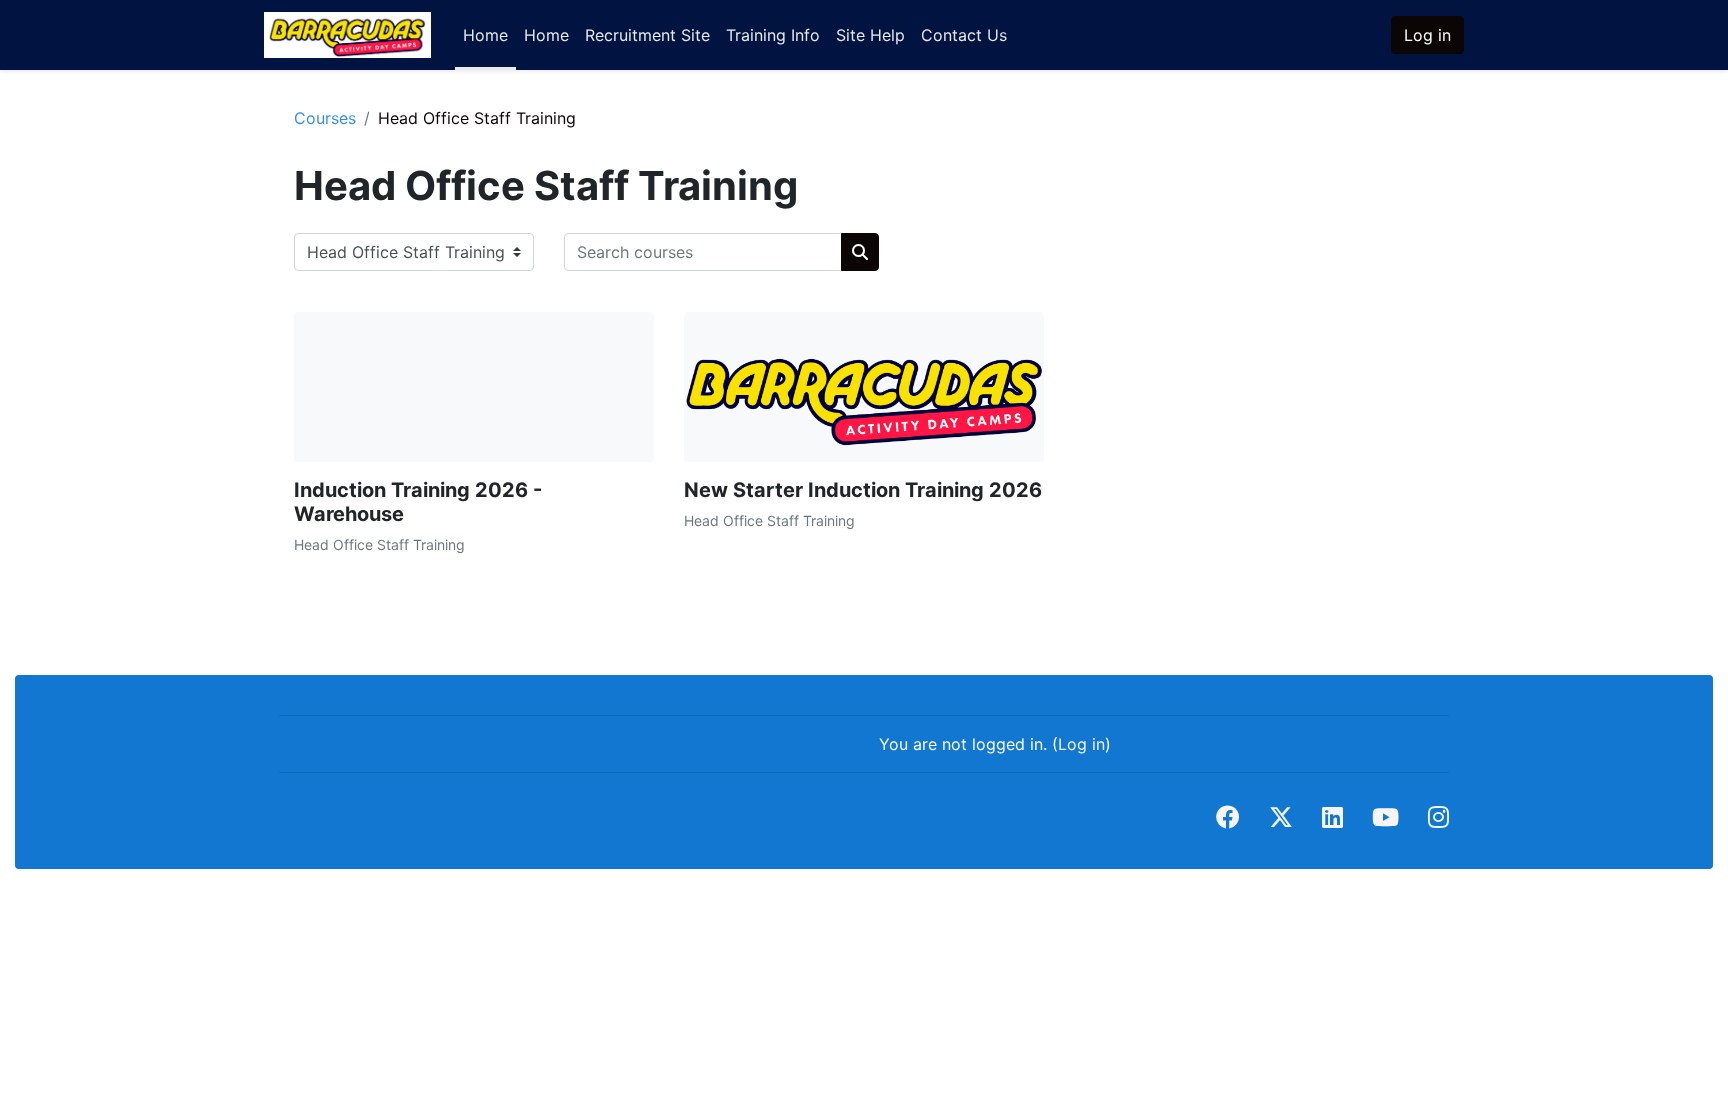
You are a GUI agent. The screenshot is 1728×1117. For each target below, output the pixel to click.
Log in (1427, 35)
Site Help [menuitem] (870, 35)
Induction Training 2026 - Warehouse (418, 502)
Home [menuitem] (485, 35)
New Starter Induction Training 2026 (863, 490)
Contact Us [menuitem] (964, 35)
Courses (325, 118)
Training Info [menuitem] (773, 35)
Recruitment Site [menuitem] (647, 35)
